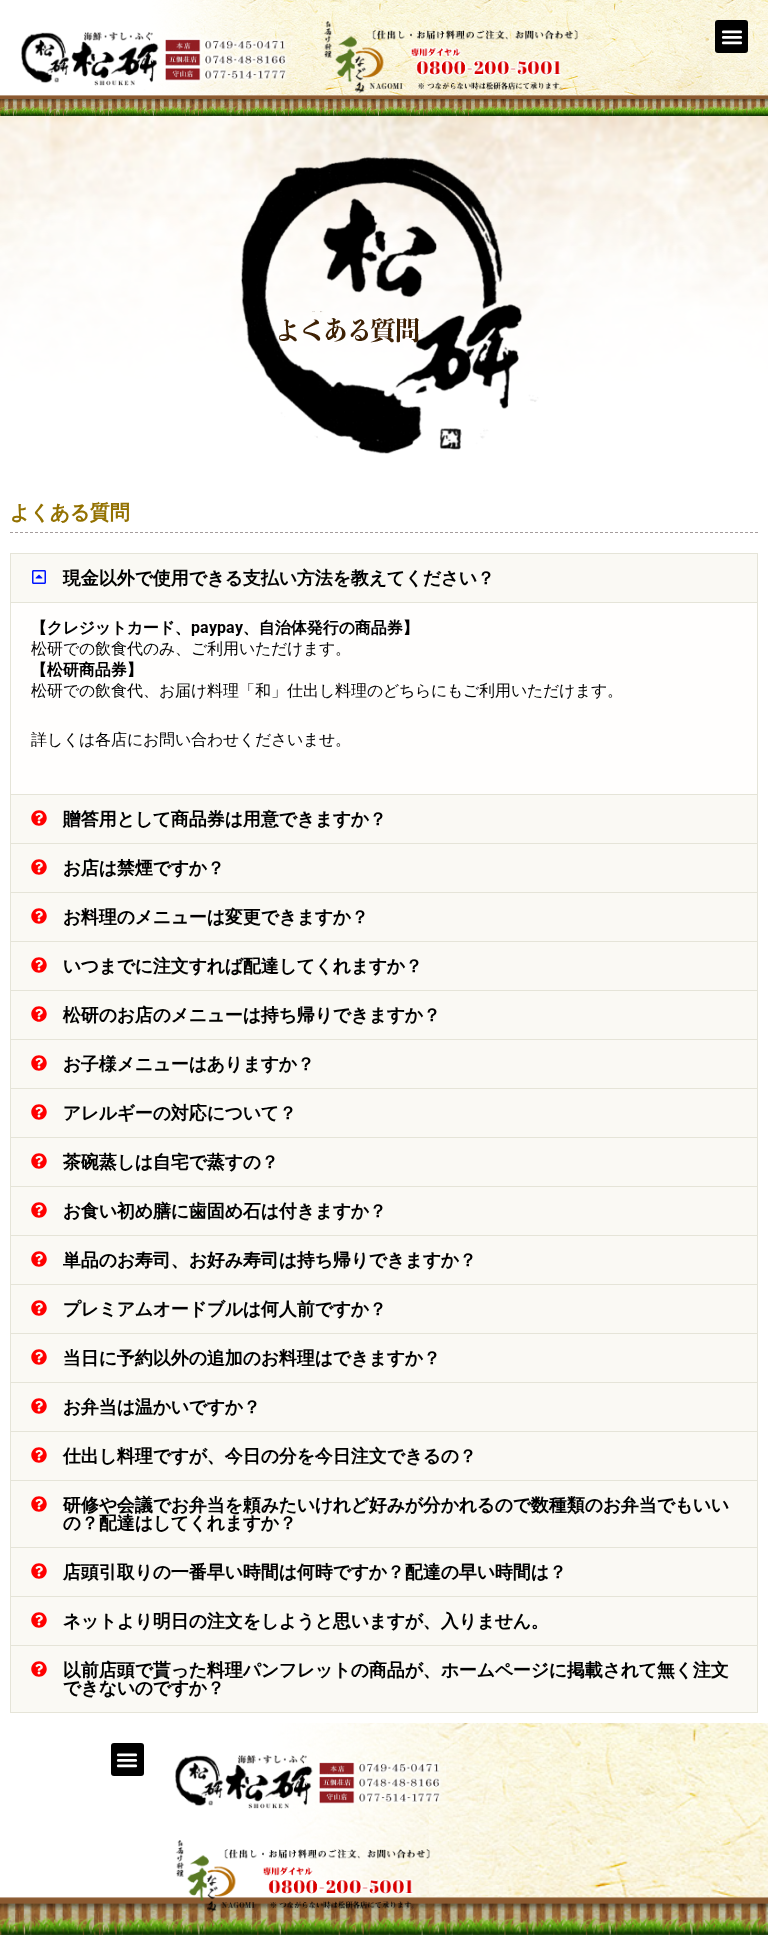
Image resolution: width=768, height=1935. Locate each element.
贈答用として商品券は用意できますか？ (225, 818)
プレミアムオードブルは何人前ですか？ (225, 1308)
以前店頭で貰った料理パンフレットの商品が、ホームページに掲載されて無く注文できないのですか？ (396, 1678)
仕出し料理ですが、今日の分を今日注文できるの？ (270, 1455)
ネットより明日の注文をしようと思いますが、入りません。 (306, 1620)
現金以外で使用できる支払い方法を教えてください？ (279, 577)
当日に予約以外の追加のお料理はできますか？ (252, 1357)
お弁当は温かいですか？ (162, 1406)
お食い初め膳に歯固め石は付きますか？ (225, 1210)
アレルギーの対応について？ (180, 1112)
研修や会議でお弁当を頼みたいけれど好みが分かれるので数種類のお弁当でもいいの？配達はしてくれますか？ (396, 1513)
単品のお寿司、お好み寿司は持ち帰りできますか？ (270, 1259)
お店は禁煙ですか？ (144, 867)
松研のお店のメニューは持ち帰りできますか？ (252, 1014)
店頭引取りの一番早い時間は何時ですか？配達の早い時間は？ (315, 1571)
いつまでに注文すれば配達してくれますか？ (243, 965)
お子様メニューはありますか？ (189, 1063)
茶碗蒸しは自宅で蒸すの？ (171, 1161)
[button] (731, 36)
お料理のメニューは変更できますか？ (216, 916)
